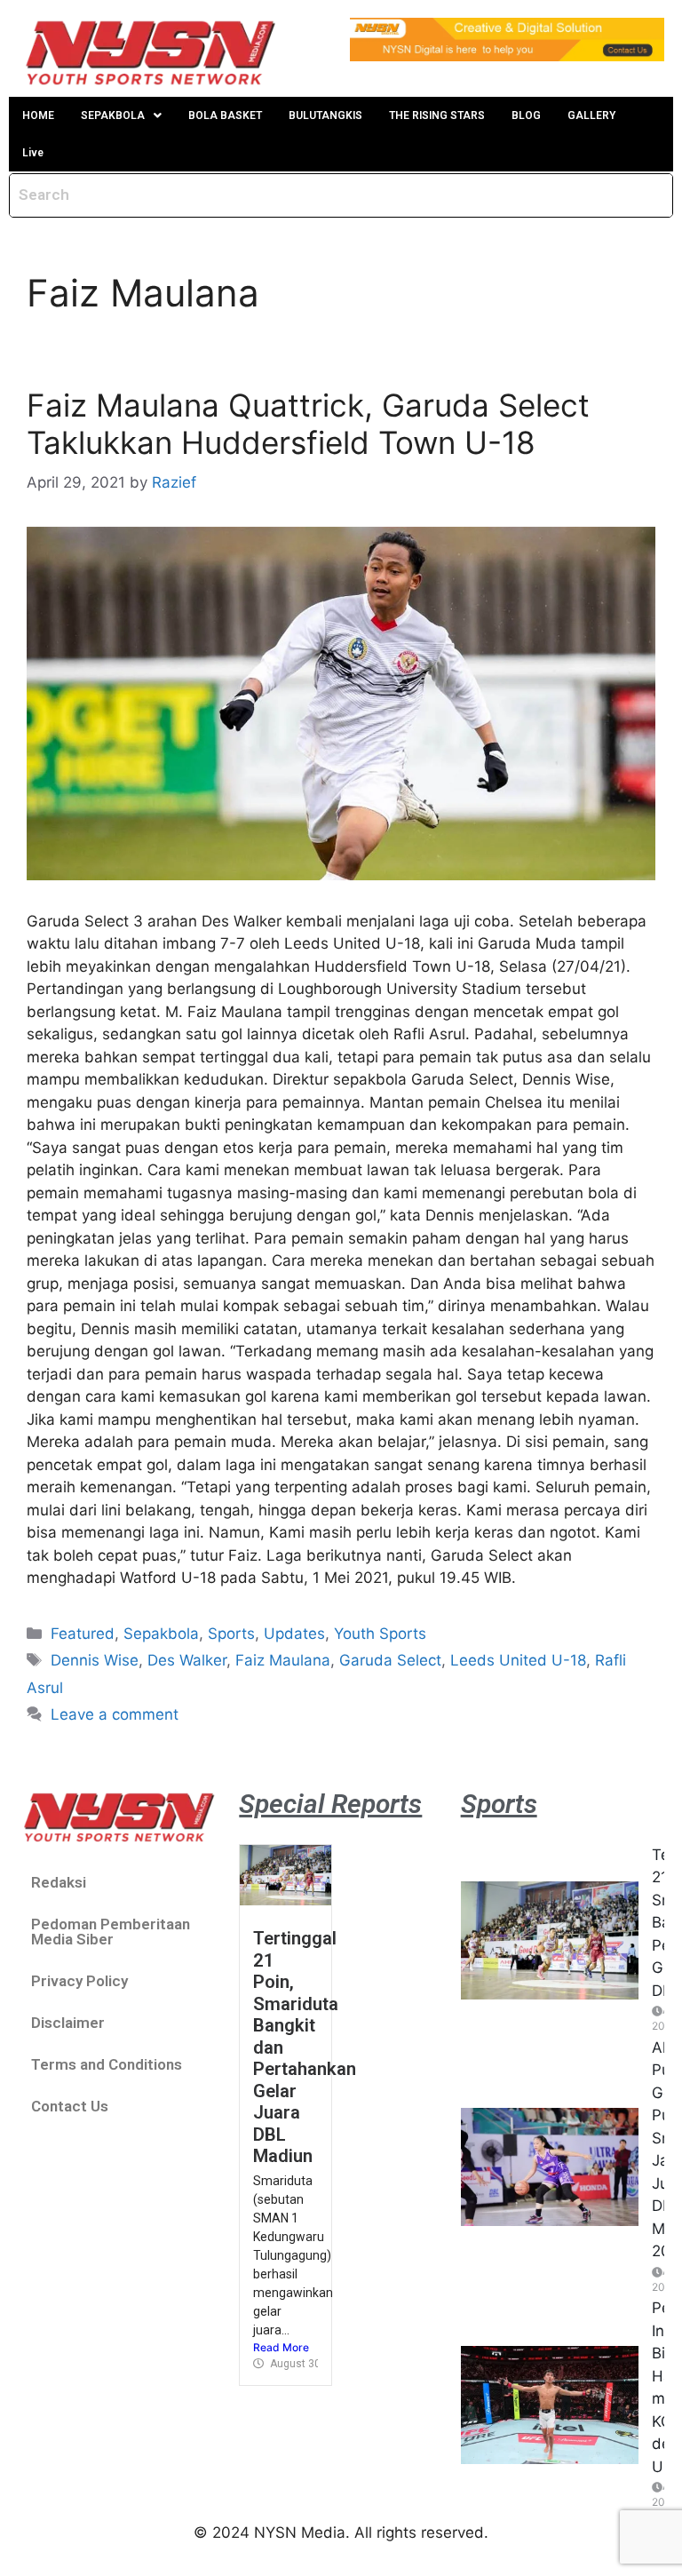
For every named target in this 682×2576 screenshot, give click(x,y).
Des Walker (187, 1660)
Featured (83, 1634)
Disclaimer (68, 2023)
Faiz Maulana (283, 1660)
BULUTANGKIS (325, 115)
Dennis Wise (95, 1660)
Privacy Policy (79, 1981)
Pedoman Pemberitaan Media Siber (111, 1932)
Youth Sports (380, 1634)
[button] (121, 115)
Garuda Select (390, 1660)
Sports (231, 1634)
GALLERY (591, 115)
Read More (281, 2347)
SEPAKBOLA (113, 115)
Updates (294, 1634)
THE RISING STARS (437, 115)
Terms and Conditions (107, 2064)
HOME (38, 115)
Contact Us (70, 2106)
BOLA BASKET (225, 115)
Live (33, 153)
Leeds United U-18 (518, 1660)
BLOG (526, 115)
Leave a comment (115, 1714)
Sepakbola (161, 1634)
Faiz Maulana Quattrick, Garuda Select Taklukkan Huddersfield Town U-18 (308, 424)
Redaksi (59, 1882)
